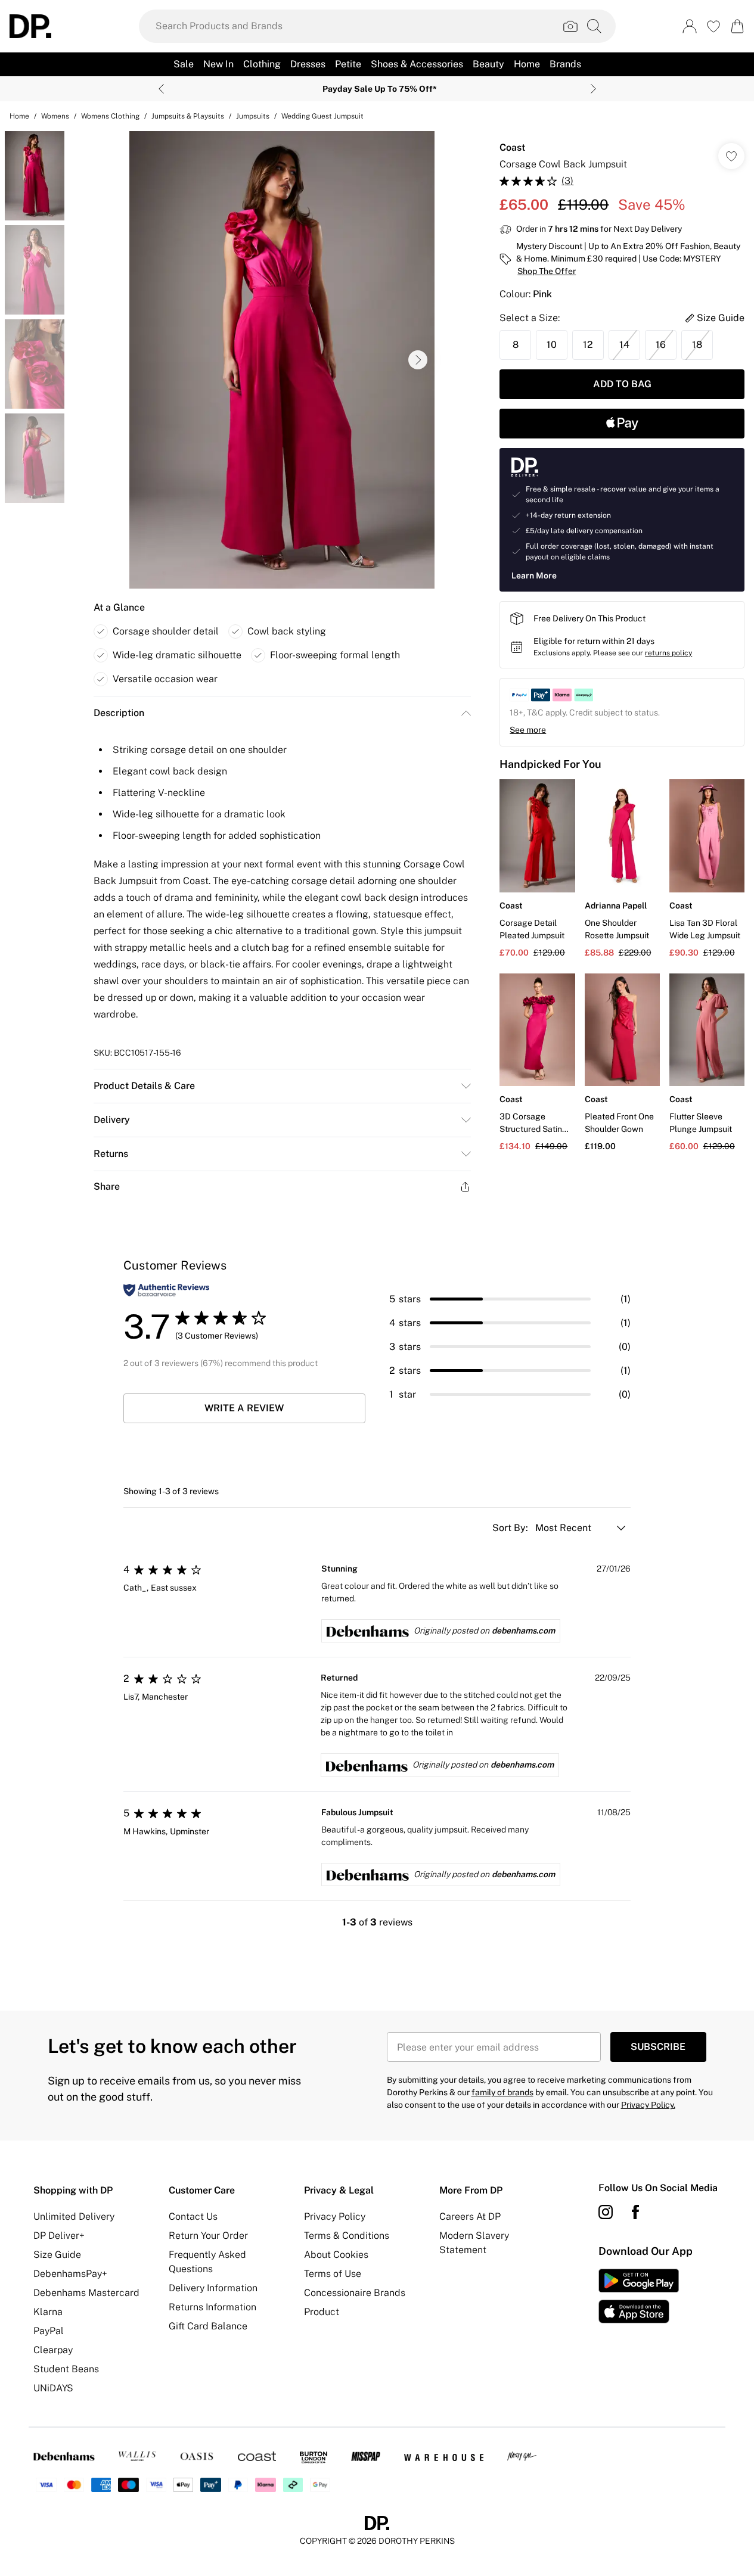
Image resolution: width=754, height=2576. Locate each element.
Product (322, 2312)
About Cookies (336, 2255)
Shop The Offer (547, 271)
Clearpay (53, 2350)
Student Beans (66, 2369)
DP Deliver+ (59, 2236)
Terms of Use (333, 2274)
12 (588, 345)
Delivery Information (213, 2288)
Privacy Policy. (648, 2105)
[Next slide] (593, 89)
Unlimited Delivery (74, 2216)
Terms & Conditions (347, 2236)
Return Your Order (208, 2236)
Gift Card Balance (208, 2326)
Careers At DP (470, 2216)
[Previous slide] (161, 89)
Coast (512, 147)
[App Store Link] (639, 2296)
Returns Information (212, 2307)
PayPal (49, 2331)
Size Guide (57, 2255)
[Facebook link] (635, 2212)
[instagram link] (606, 2212)
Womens (55, 116)
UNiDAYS (53, 2388)
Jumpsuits (253, 116)
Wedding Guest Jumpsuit (322, 116)
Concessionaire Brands (355, 2293)
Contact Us (193, 2216)
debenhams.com (523, 1631)
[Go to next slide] (418, 360)
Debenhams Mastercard (86, 2293)
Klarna (48, 2312)
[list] (282, 360)
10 (552, 345)
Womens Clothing (110, 116)
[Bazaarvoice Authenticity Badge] (166, 1290)
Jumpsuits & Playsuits (188, 116)
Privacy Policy (335, 2216)
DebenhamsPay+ (70, 2274)
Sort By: (511, 1528)
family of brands (502, 2092)
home (19, 116)
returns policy (668, 653)
